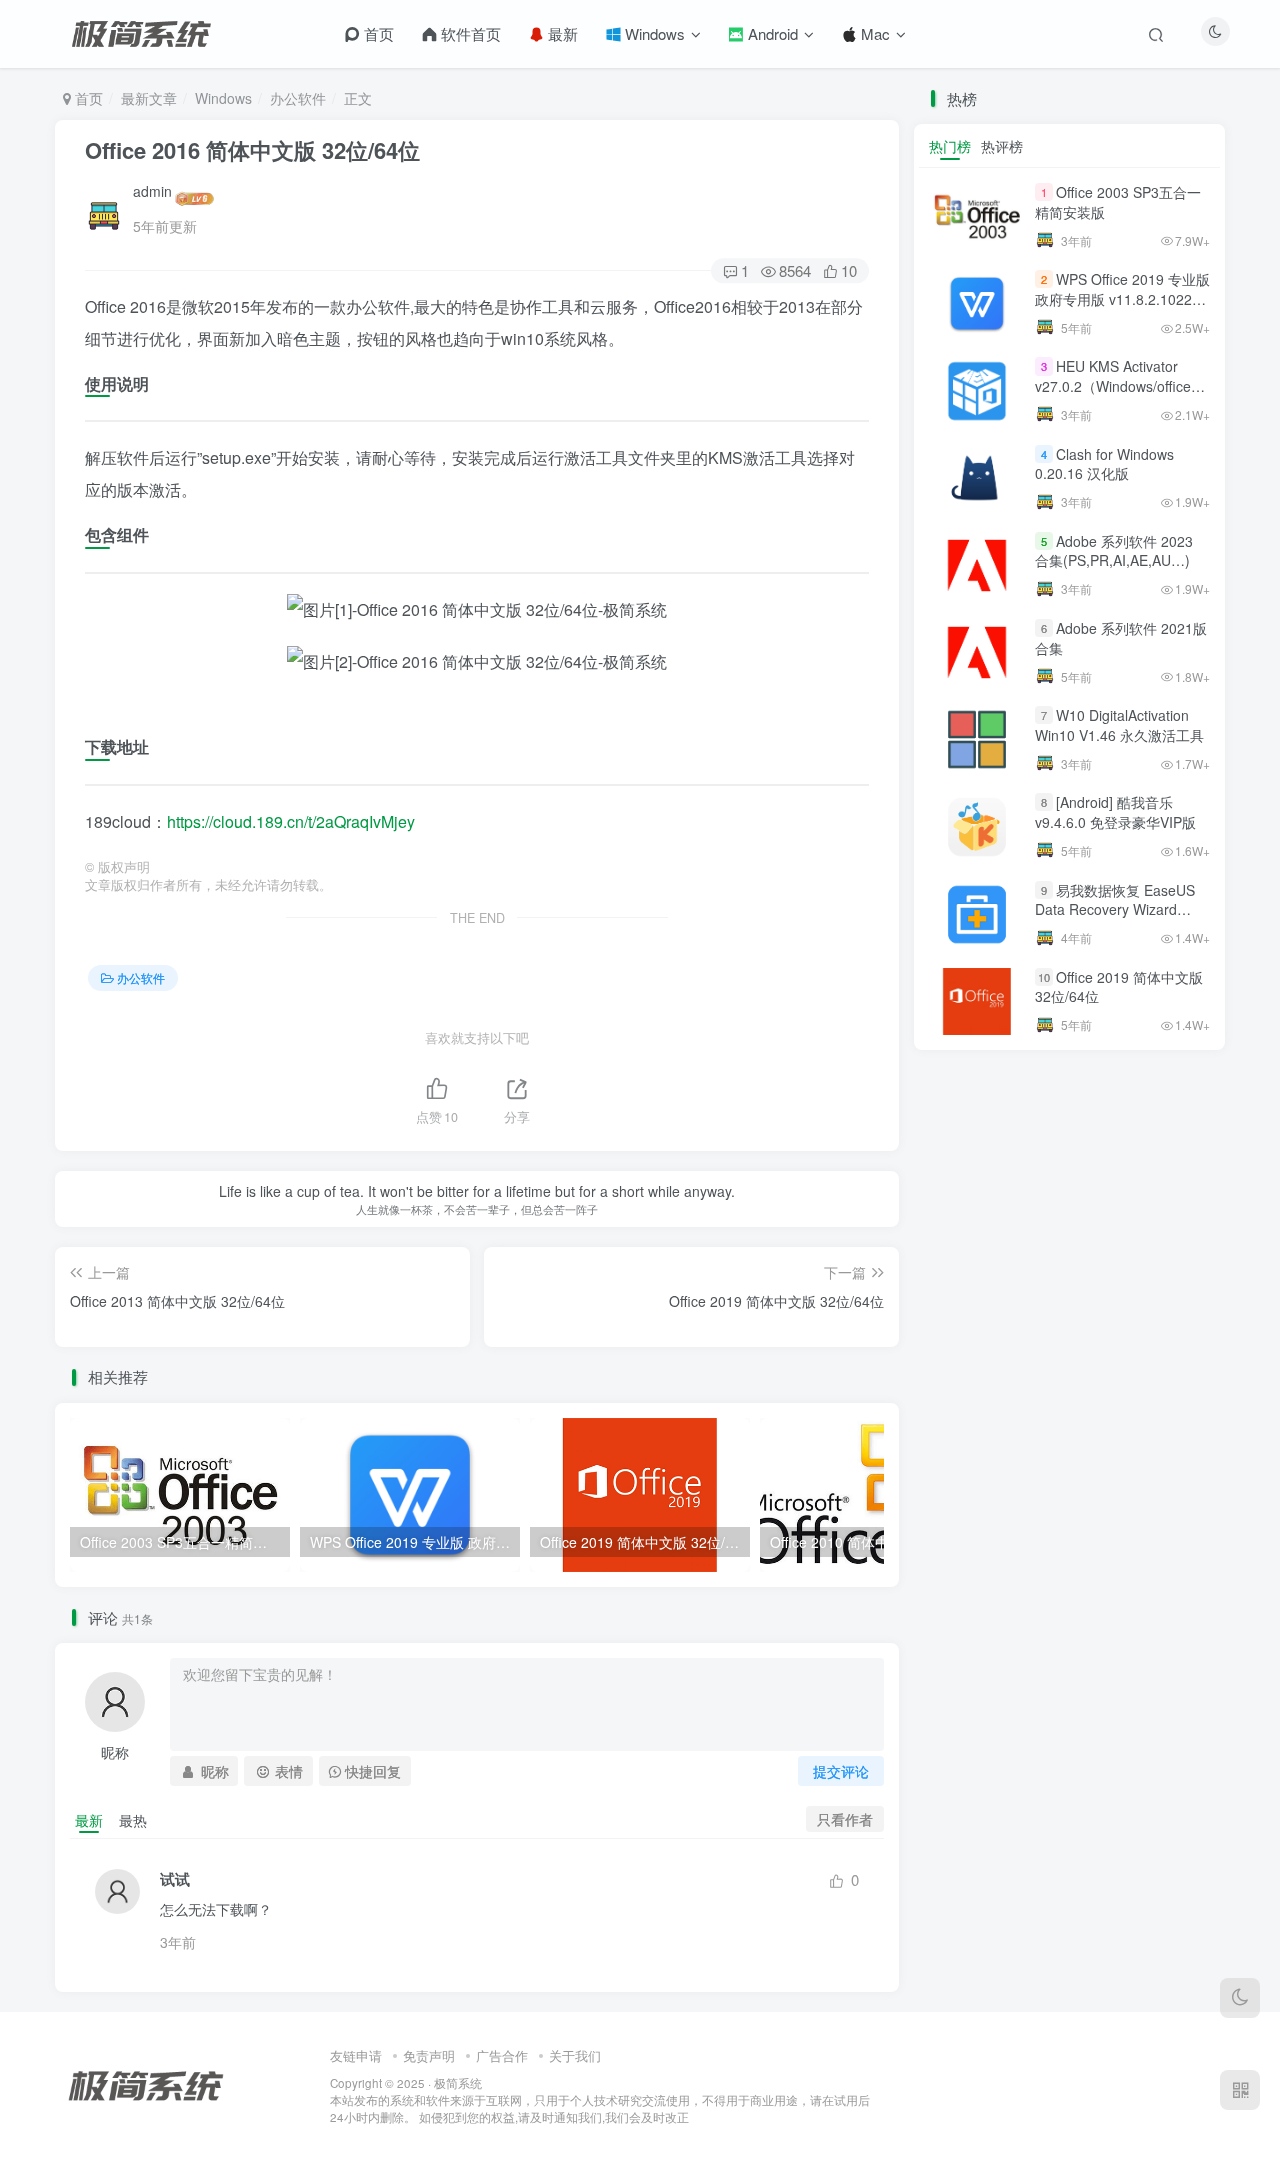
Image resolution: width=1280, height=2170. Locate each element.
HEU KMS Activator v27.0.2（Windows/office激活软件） (1120, 386)
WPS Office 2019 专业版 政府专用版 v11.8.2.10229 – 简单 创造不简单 (1122, 298)
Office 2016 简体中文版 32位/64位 (252, 150)
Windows (653, 33)
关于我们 (575, 2055)
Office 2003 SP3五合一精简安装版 (1118, 202)
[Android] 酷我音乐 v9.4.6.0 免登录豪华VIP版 (1115, 812)
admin (152, 191)
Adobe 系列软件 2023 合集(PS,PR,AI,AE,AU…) (1114, 551)
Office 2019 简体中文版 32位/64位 (1119, 987)
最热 (133, 1820)
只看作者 (845, 1819)
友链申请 (356, 2055)
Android (771, 33)
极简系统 (458, 2083)
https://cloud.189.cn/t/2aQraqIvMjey (291, 821)
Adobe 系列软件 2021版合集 (1121, 638)
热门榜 (950, 146)
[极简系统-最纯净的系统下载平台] (170, 2083)
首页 (377, 33)
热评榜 (1002, 146)
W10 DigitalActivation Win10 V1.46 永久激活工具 (1119, 725)
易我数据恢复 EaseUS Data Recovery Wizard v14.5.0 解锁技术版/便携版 (1118, 909)
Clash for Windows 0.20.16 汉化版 (1104, 464)
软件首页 (469, 33)
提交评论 (841, 1771)
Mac (873, 33)
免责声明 (429, 2055)
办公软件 (298, 98)
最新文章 (149, 98)
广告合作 (502, 2055)
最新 (561, 33)
